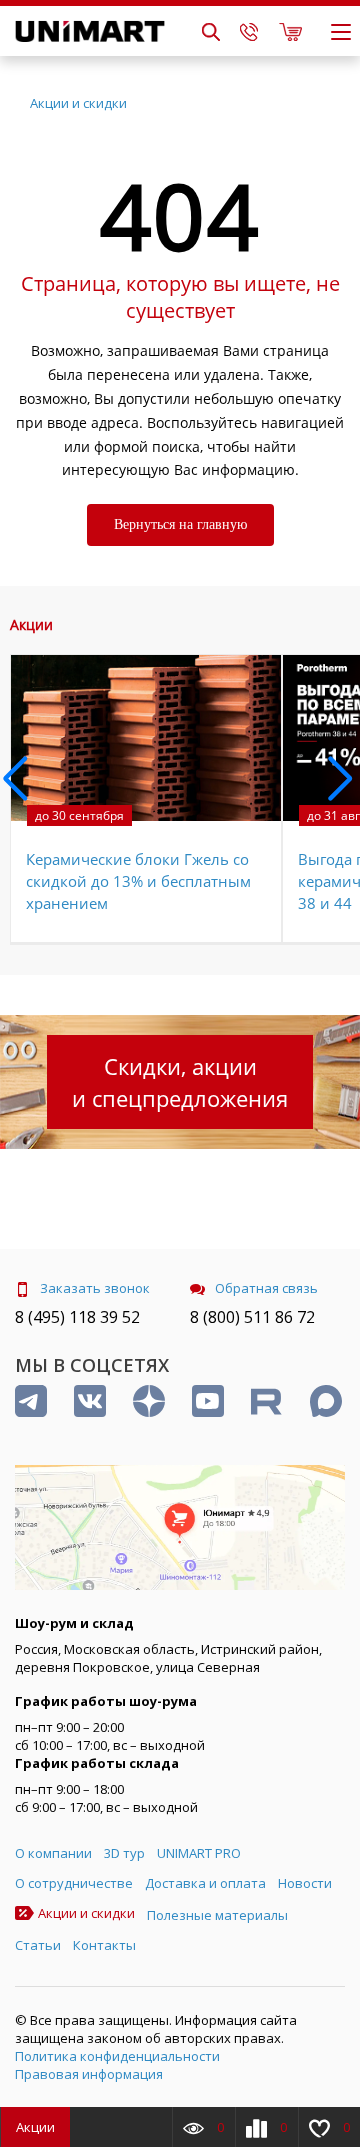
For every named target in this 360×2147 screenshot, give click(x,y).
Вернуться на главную (180, 524)
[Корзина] (290, 31)
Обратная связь (266, 1288)
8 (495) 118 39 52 (77, 1317)
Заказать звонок (95, 1288)
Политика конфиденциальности (117, 2056)
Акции (35, 2127)
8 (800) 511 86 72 (252, 1317)
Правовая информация (89, 2074)
